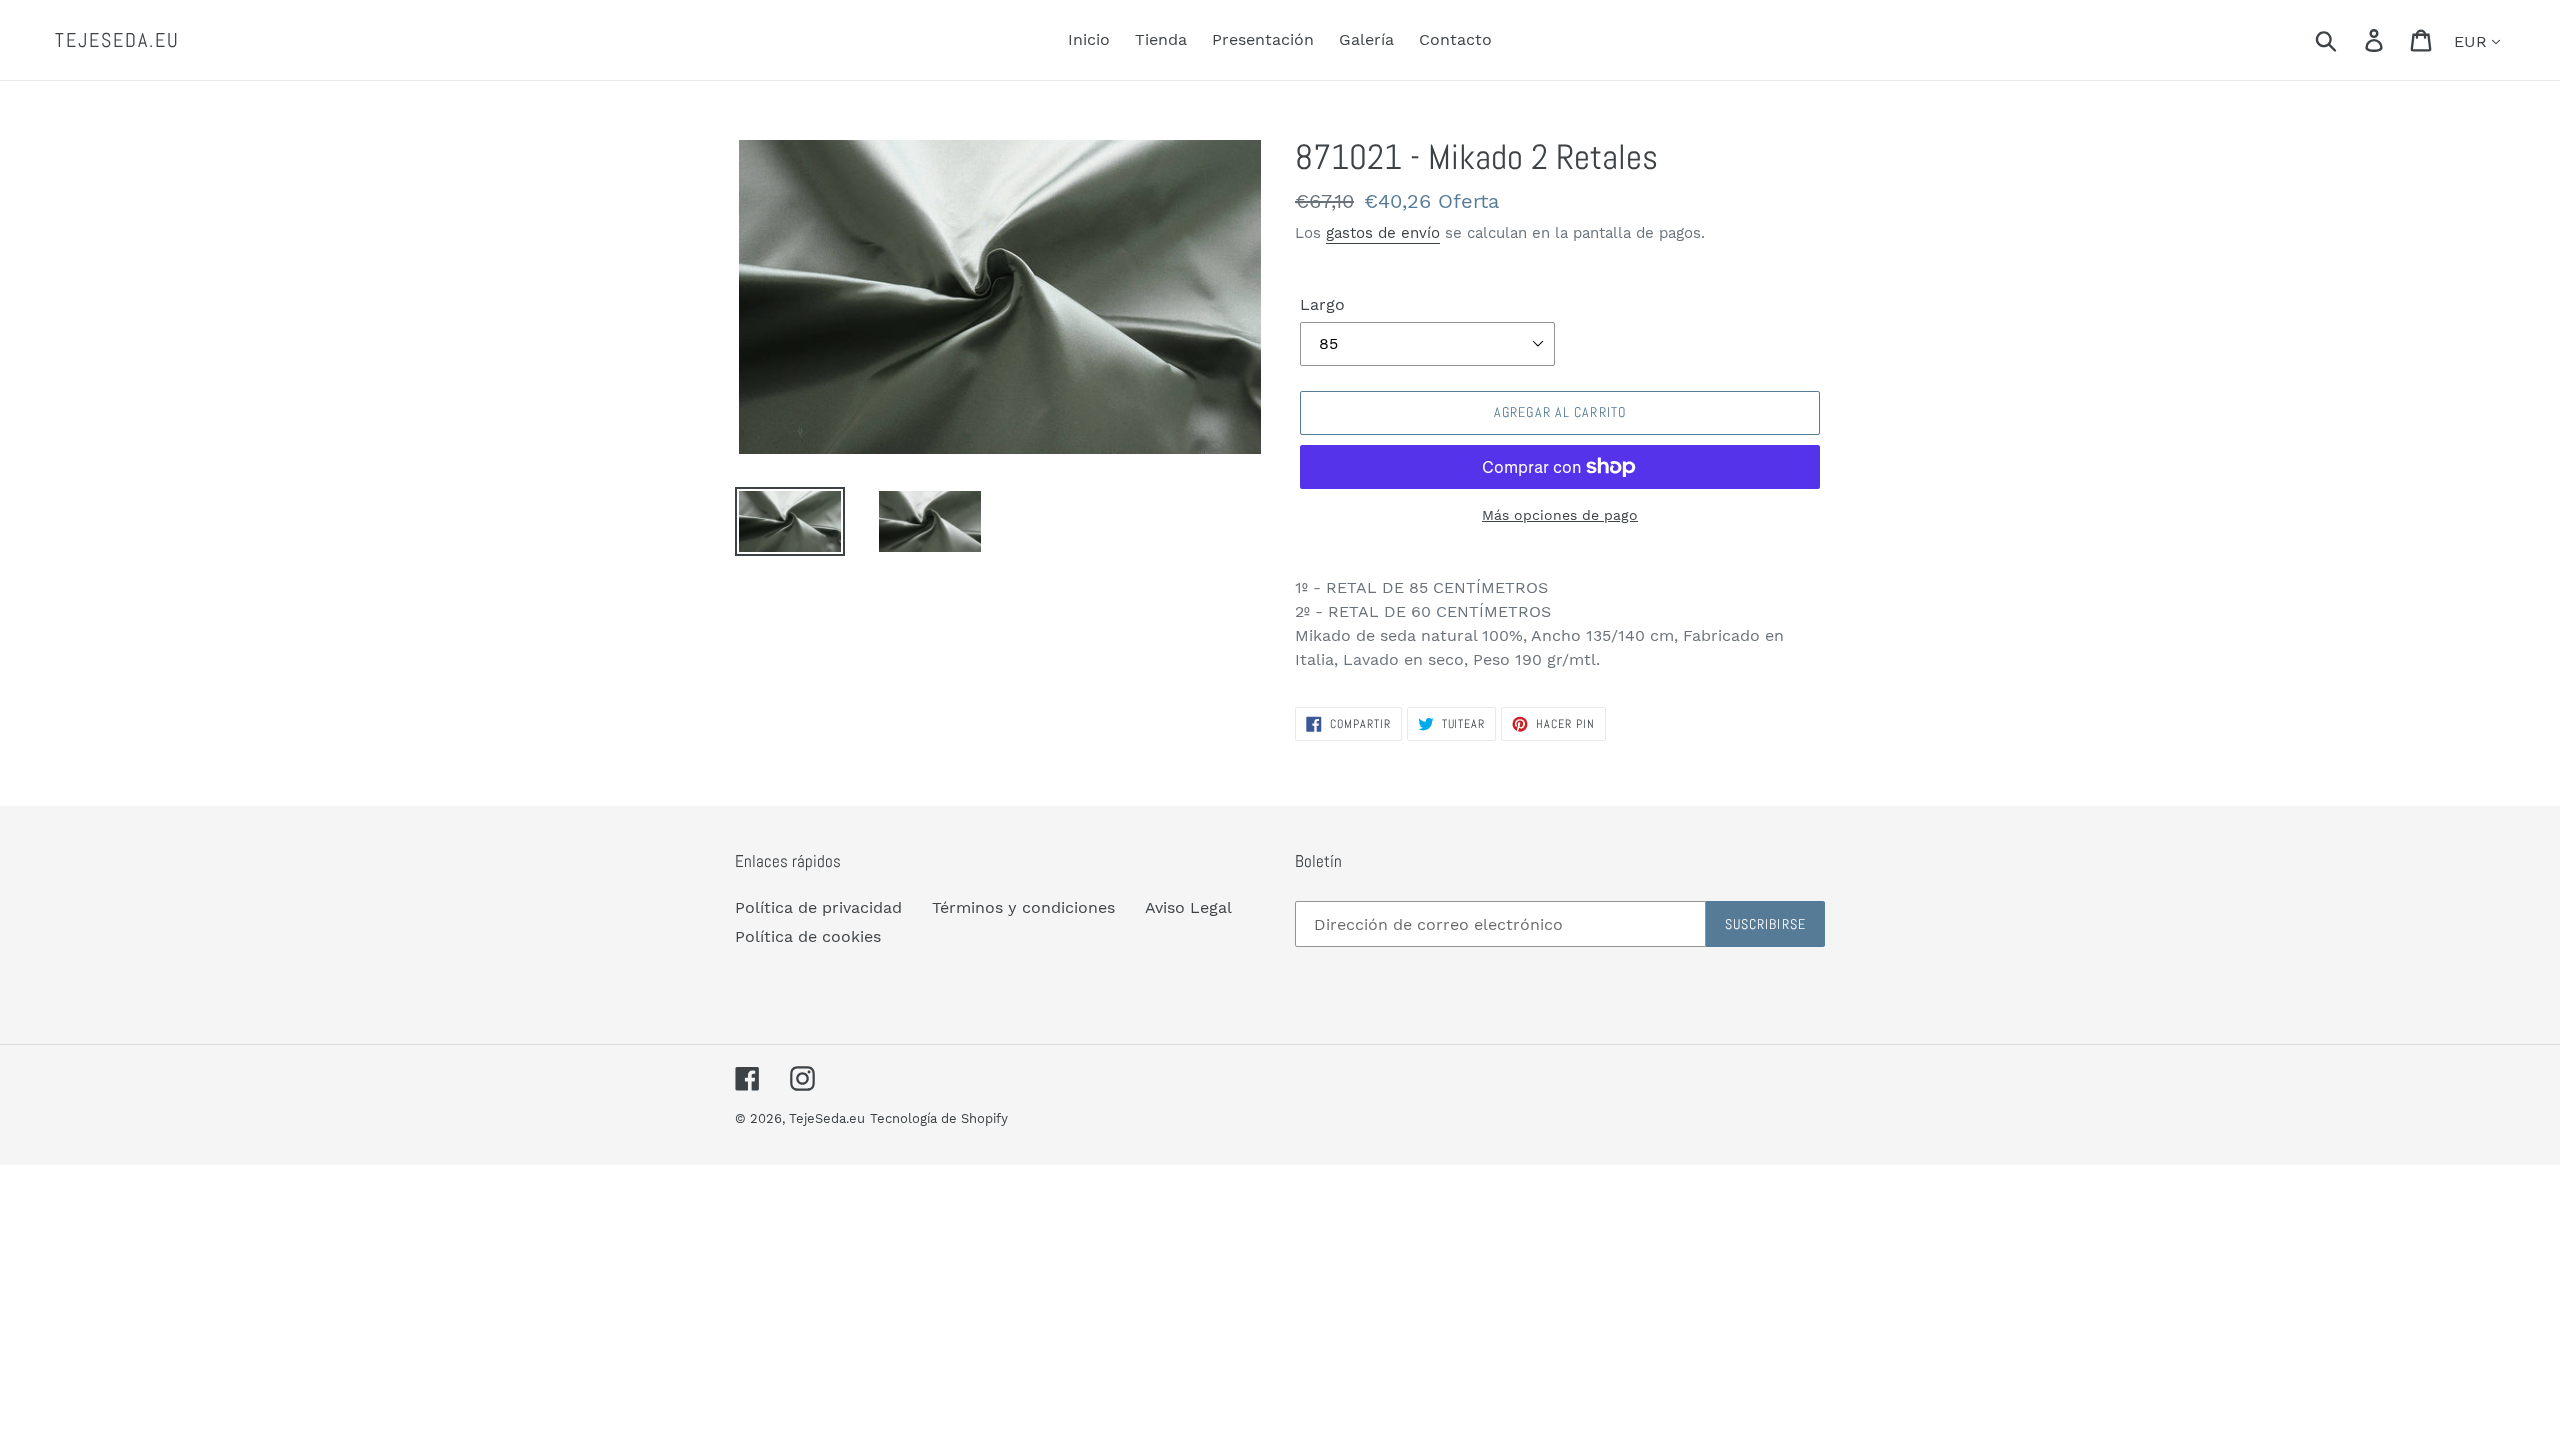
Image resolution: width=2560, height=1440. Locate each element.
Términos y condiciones (1023, 907)
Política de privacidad (818, 907)
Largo (1322, 304)
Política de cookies (808, 936)
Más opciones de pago (1560, 515)
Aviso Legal (1188, 907)
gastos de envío (1383, 233)
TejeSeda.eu (117, 40)
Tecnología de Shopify (939, 1118)
